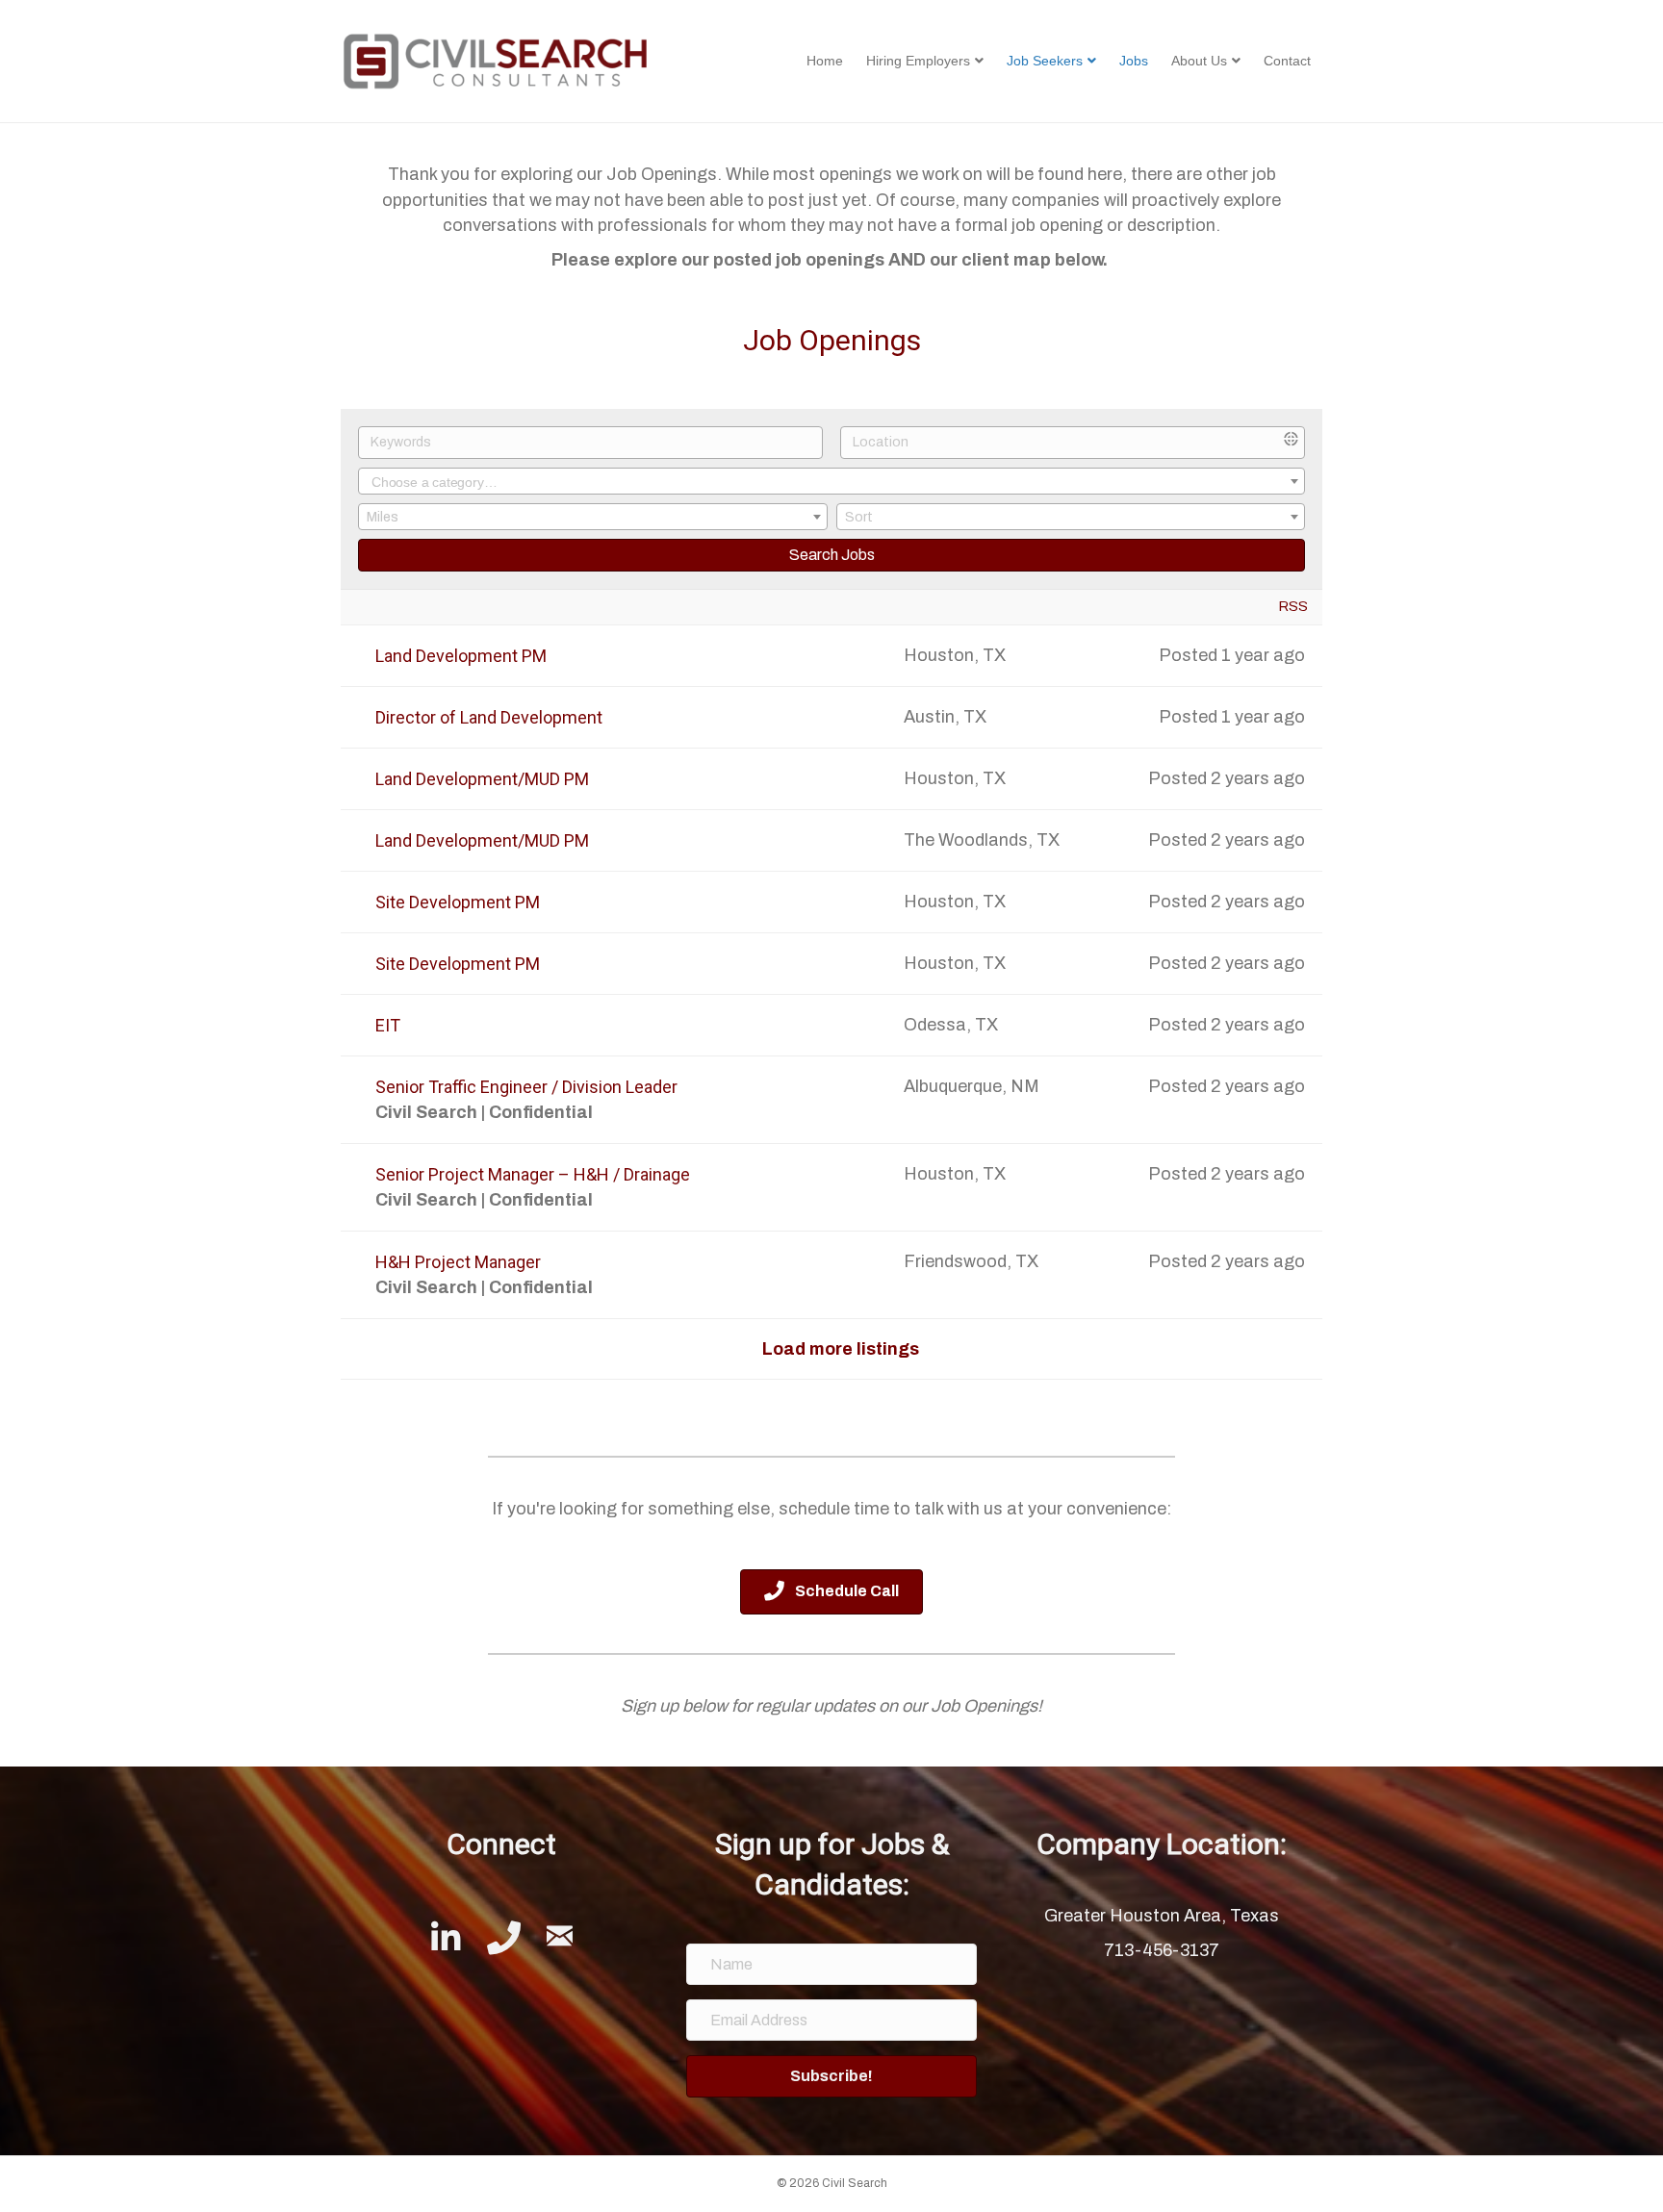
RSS (1293, 606)
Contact (1287, 61)
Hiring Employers (918, 61)
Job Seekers (1045, 61)
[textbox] (831, 483)
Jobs (1134, 61)
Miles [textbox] (383, 517)
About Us (1199, 61)
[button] (832, 2076)
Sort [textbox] (859, 517)
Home (825, 61)
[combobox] (831, 481)
